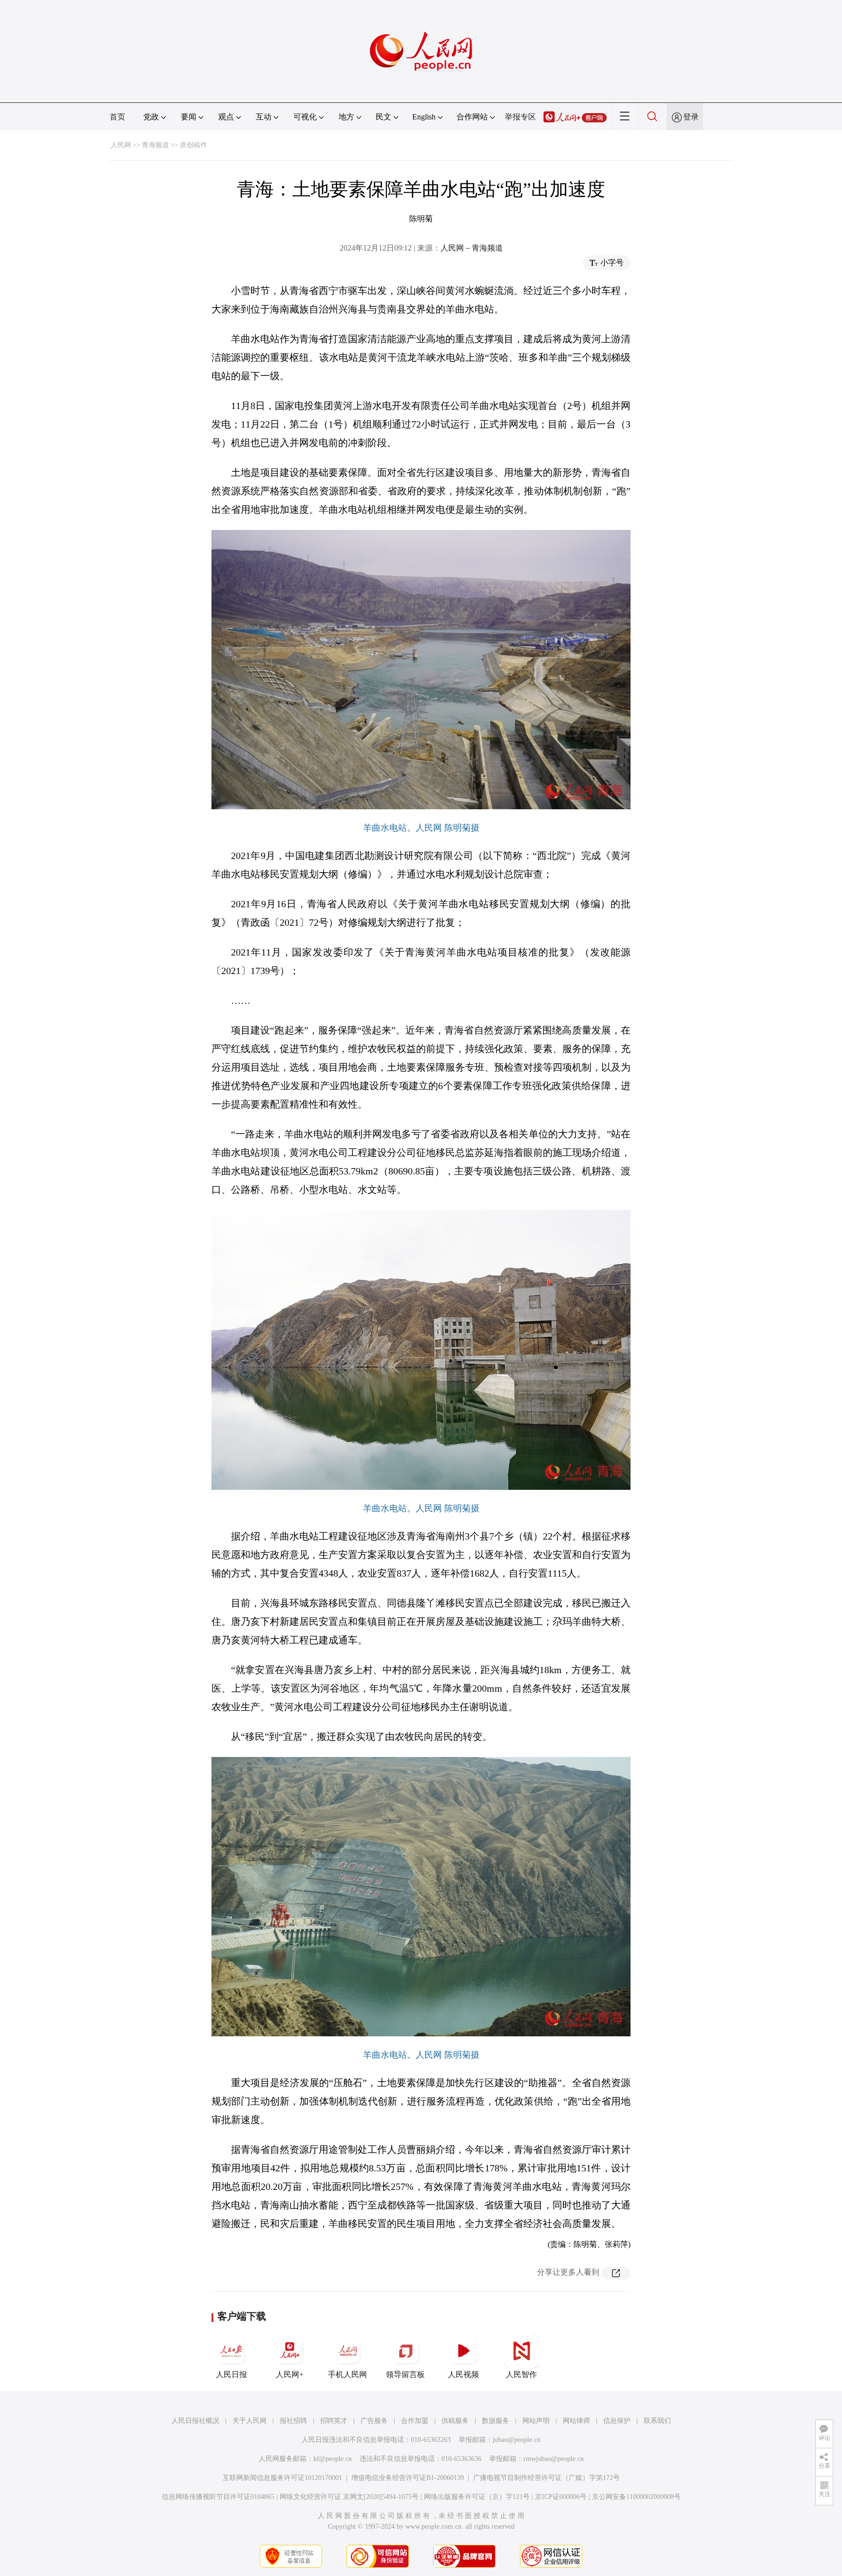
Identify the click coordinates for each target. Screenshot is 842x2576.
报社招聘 (293, 2421)
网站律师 (576, 2421)
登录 (691, 117)
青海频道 (155, 145)
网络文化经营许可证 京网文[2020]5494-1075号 (349, 2497)
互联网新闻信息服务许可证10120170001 (282, 2478)
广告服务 (374, 2421)
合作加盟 (415, 2421)
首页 (117, 117)
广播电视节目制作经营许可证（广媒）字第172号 (546, 2478)
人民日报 (231, 2374)
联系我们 (657, 2421)
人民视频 (463, 2374)
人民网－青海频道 (472, 248)
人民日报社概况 (195, 2421)
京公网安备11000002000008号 (636, 2497)
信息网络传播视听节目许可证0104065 (218, 2497)
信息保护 (617, 2421)
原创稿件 (193, 145)
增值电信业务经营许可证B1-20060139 (408, 2478)
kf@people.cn (333, 2459)
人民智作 (521, 2374)
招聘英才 (334, 2421)
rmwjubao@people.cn (554, 2459)
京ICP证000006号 (561, 2497)
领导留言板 (405, 2374)
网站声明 (536, 2421)
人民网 (121, 145)
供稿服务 (455, 2421)
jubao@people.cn (517, 2440)
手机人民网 (347, 2374)
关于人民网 (249, 2421)
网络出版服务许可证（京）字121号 (477, 2497)
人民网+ (290, 2374)
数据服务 (496, 2421)
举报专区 (520, 117)
